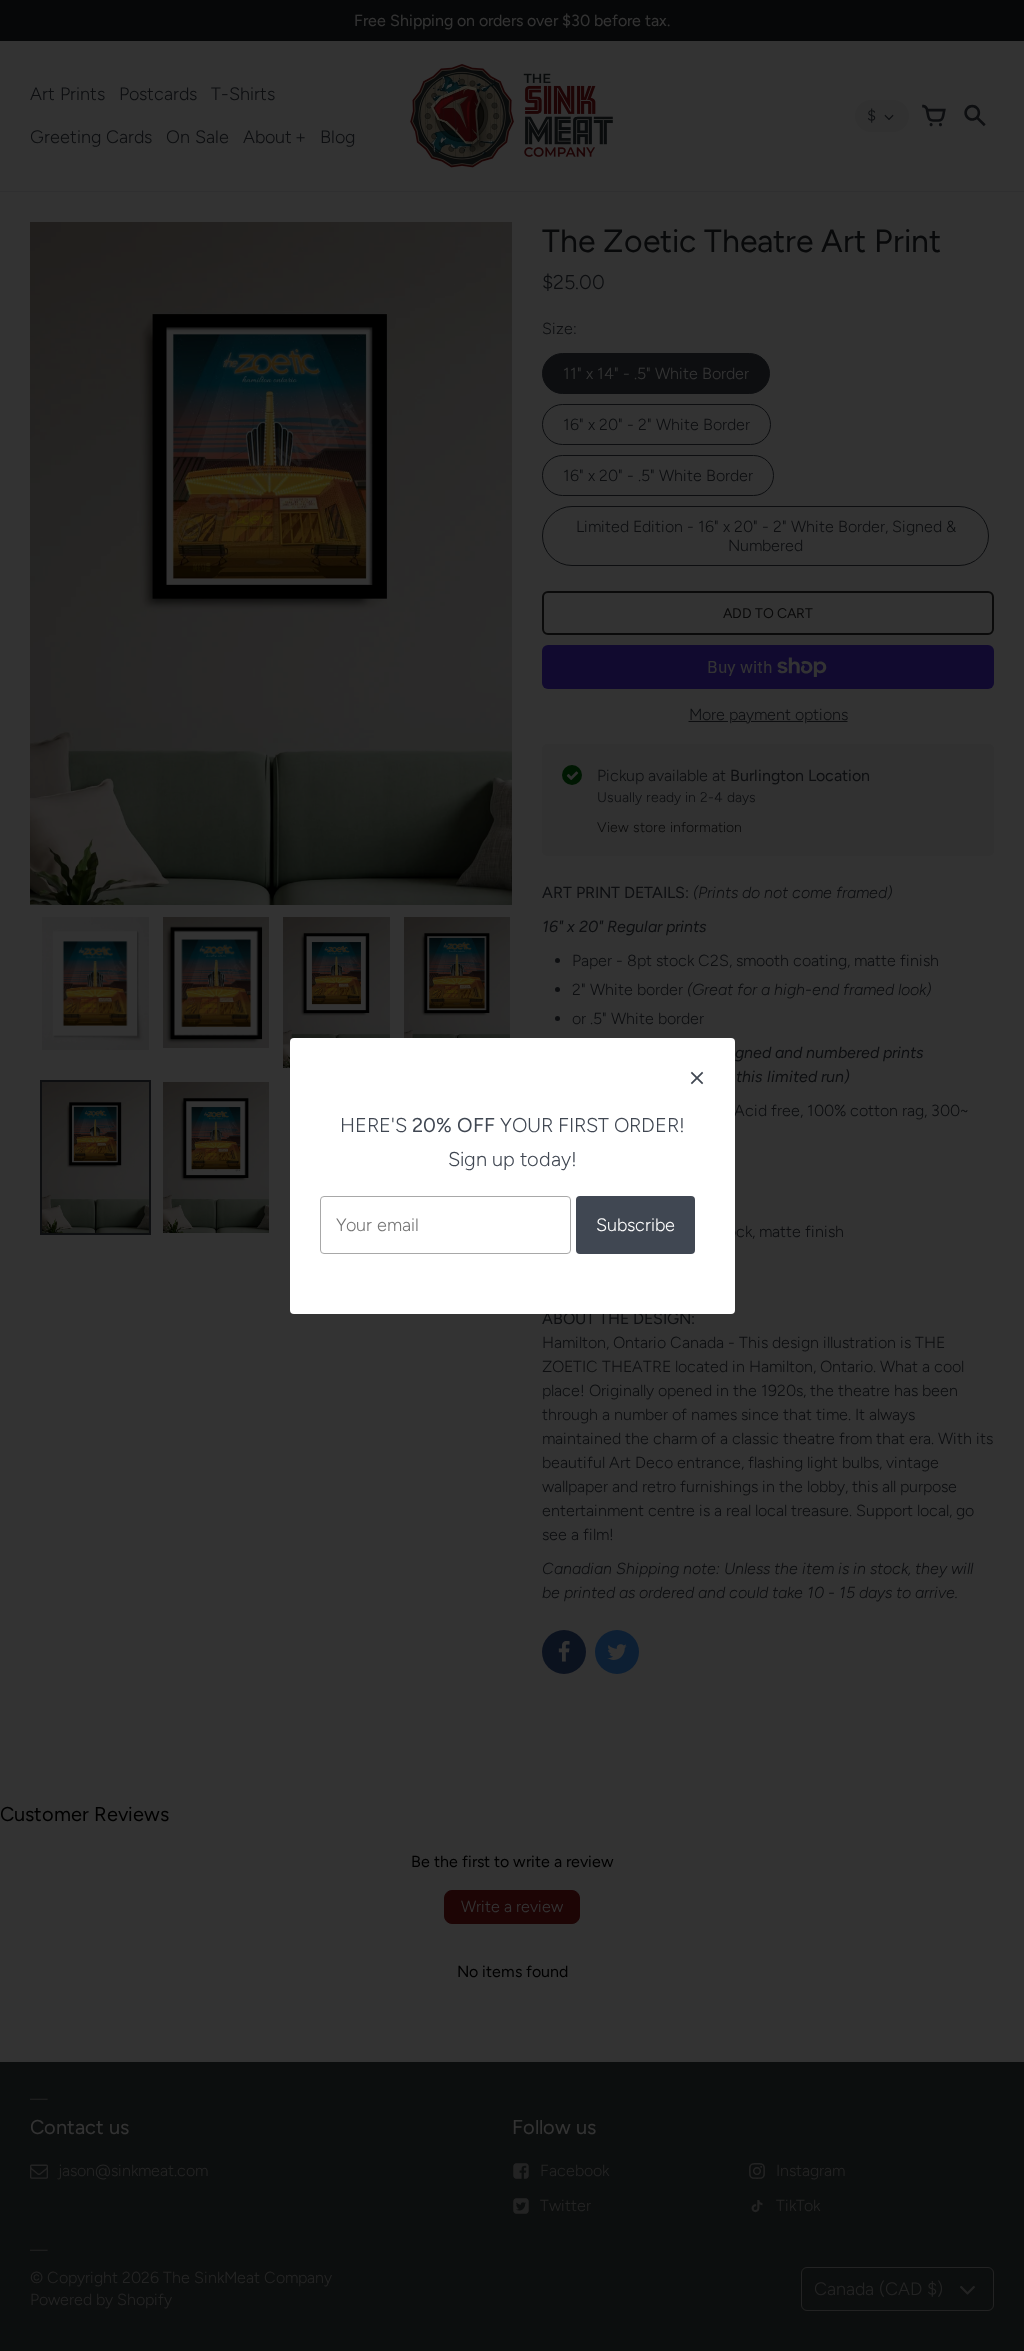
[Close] (697, 1077)
